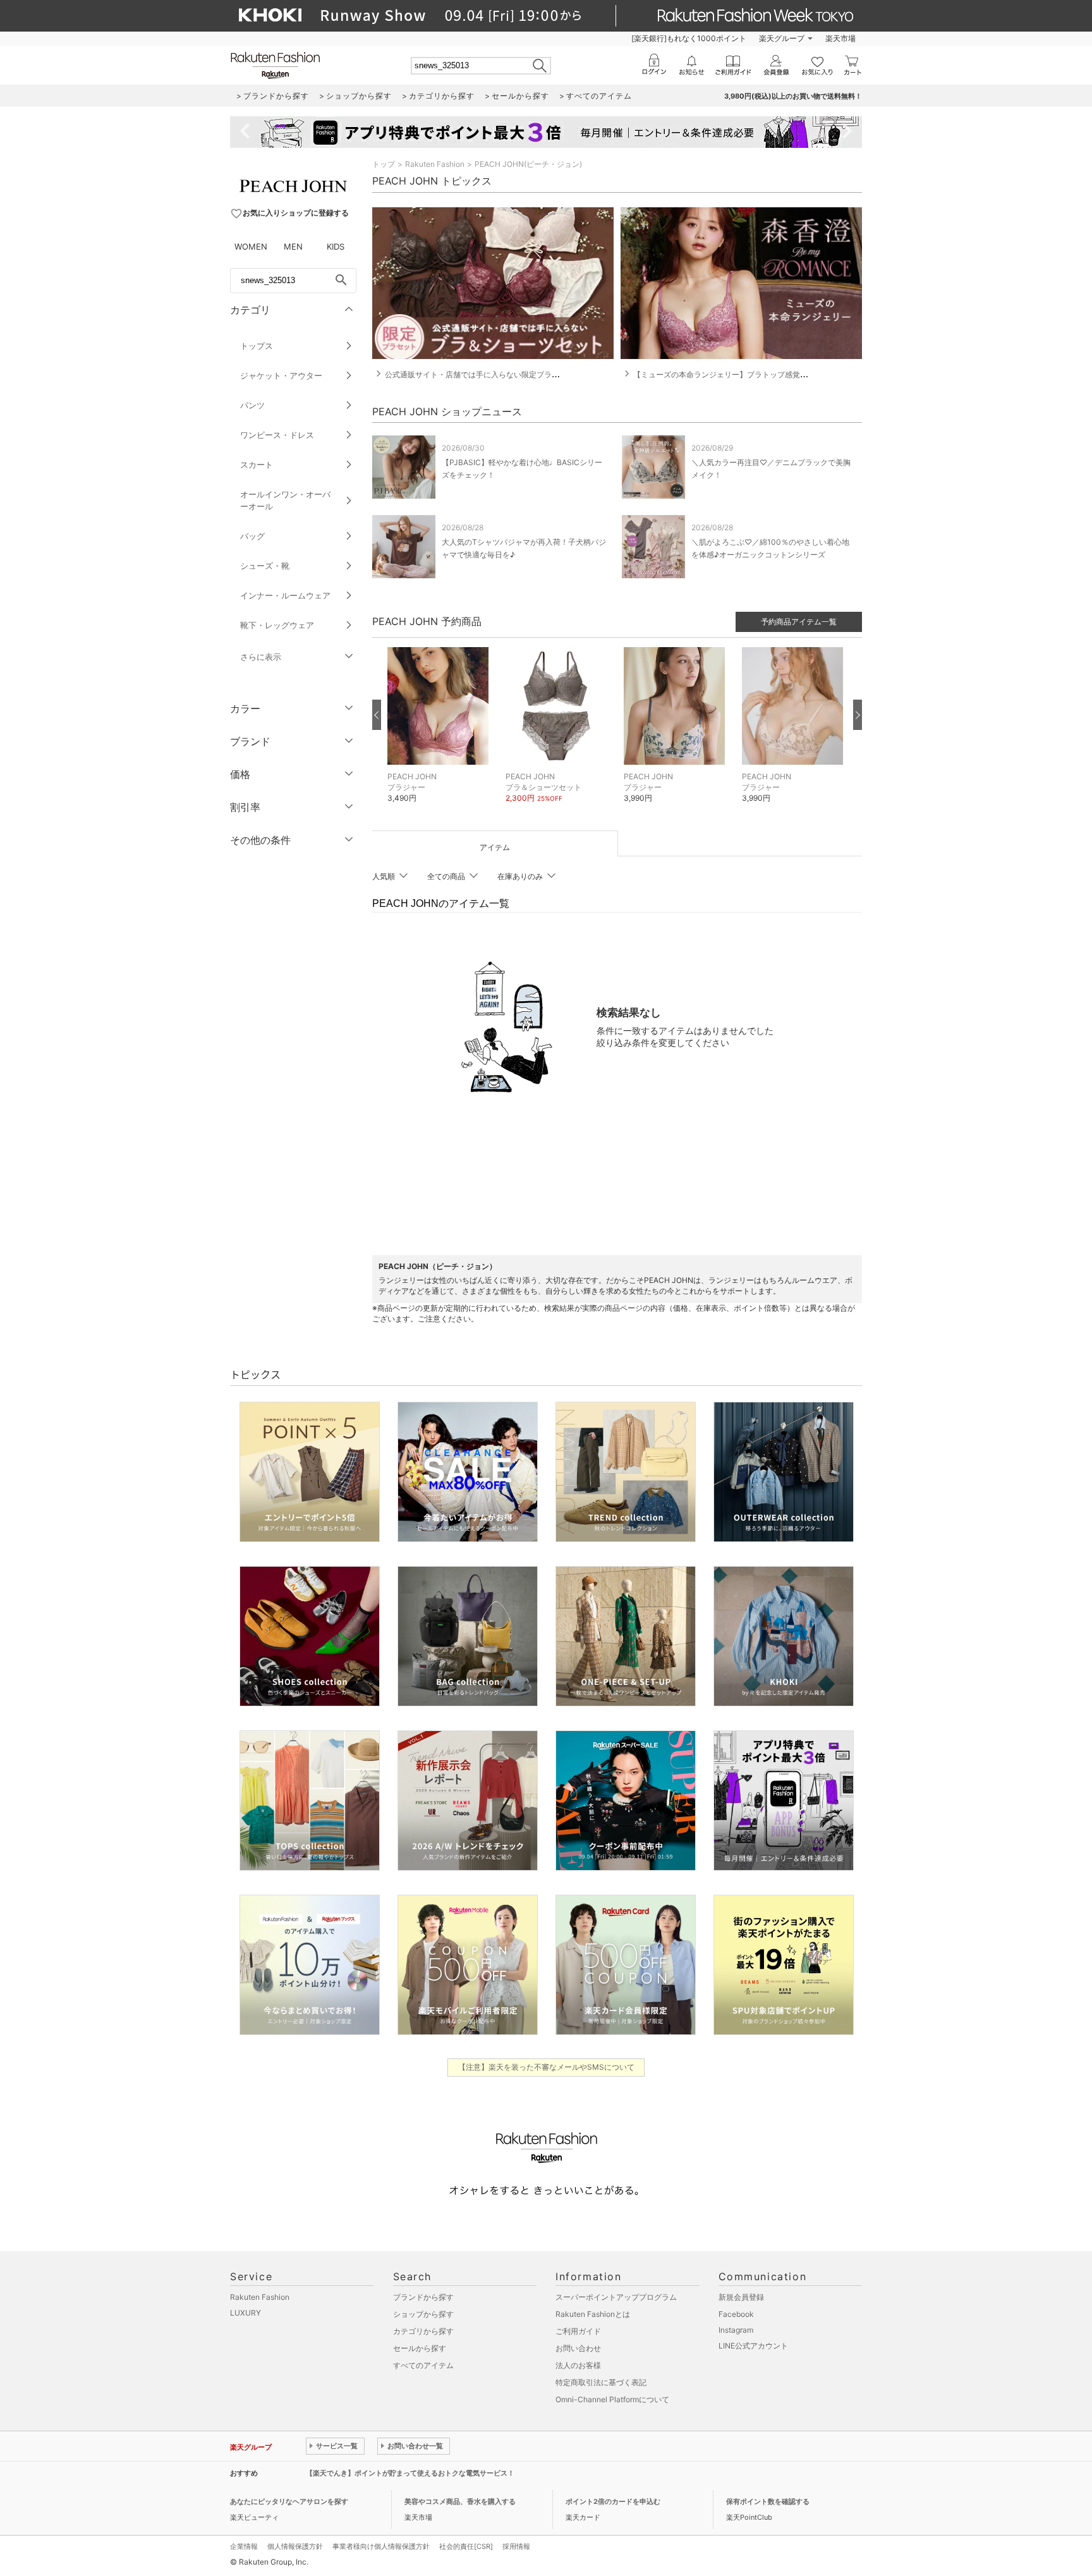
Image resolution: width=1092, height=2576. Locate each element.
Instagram (736, 2330)
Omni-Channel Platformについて (612, 2399)
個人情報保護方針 (295, 2546)
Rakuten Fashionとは (593, 2314)
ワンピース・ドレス (277, 435)
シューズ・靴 (265, 566)
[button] (440, 733)
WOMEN (251, 246)
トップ (384, 164)
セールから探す (420, 2348)
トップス (257, 346)
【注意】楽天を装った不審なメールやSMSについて (546, 2067)
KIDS (336, 246)
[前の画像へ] (377, 715)
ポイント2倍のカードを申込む (613, 2501)
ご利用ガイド (578, 2331)
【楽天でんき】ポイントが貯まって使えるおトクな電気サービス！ (410, 2473)
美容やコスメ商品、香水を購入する (460, 2501)
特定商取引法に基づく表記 (601, 2382)
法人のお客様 (578, 2365)
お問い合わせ (578, 2348)
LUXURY (246, 2313)
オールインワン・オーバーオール (285, 500)
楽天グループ (782, 38)
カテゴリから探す (423, 2331)
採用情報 (516, 2546)
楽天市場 (840, 38)
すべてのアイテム (423, 2365)
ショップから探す (423, 2314)
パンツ (252, 405)
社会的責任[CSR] (466, 2546)
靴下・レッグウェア (277, 625)
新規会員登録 (741, 2297)
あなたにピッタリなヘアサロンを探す (289, 2501)
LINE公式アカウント (753, 2346)
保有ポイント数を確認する (768, 2501)
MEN (293, 246)
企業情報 (244, 2546)
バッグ (252, 536)
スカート (257, 465)
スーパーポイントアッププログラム (616, 2297)
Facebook (736, 2314)
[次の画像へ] (858, 715)
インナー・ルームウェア (285, 595)
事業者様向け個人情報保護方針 (381, 2546)
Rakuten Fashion (435, 164)
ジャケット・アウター (281, 375)
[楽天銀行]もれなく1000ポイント (689, 38)
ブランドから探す (423, 2297)
